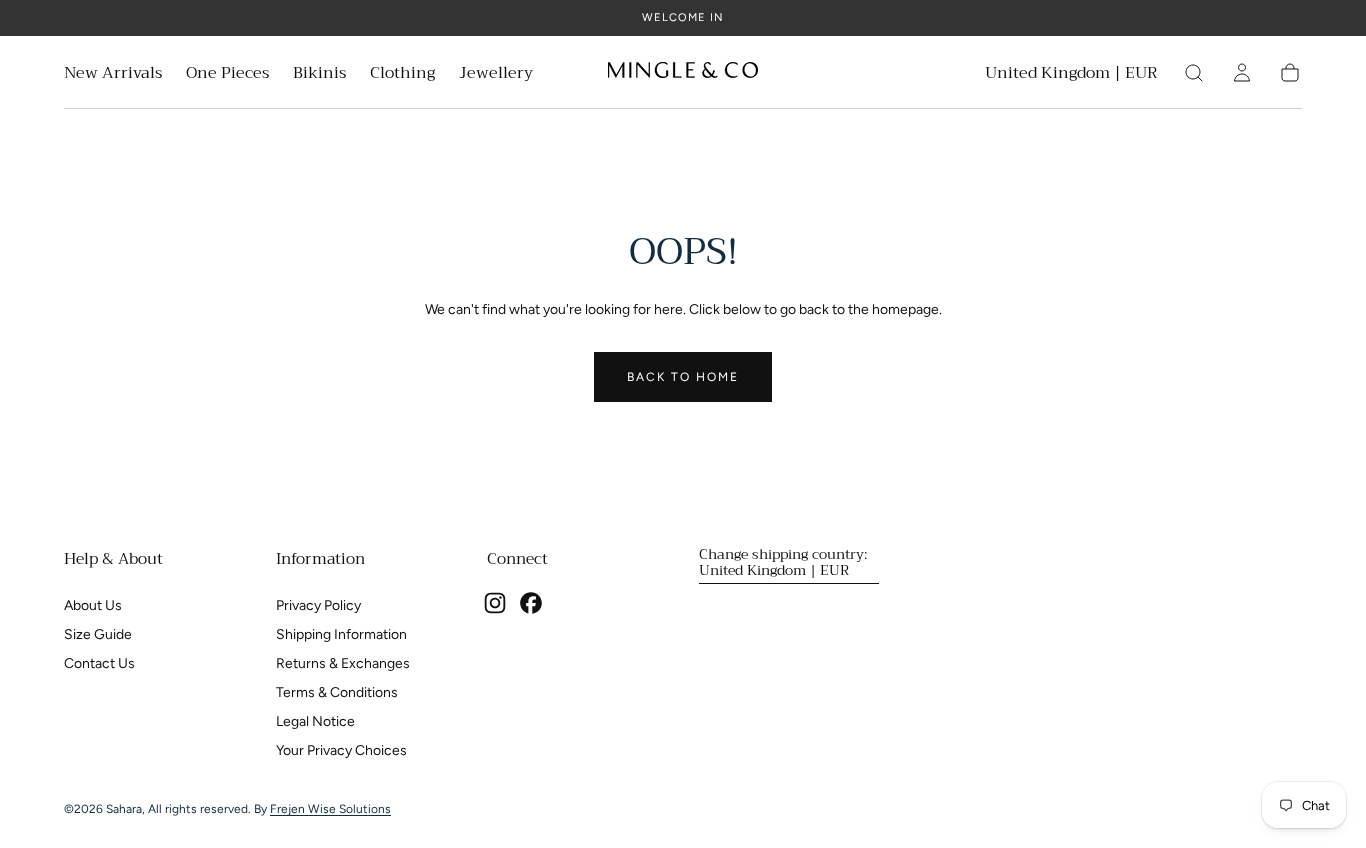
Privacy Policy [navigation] (318, 605)
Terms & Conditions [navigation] (337, 692)
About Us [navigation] (93, 605)
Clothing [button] (402, 75)
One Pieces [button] (227, 75)
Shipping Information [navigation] (341, 634)
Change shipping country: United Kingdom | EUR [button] (783, 562)
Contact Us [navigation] (99, 663)
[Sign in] (1242, 73)
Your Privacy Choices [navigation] (341, 750)
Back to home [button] (683, 377)
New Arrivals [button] (113, 75)
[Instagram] (495, 603)
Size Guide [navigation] (98, 634)
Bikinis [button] (319, 75)
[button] (1071, 76)
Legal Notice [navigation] (315, 721)
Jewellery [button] (496, 75)
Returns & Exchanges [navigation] (343, 663)
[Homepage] (683, 73)
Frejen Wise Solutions (330, 809)
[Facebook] (531, 603)
